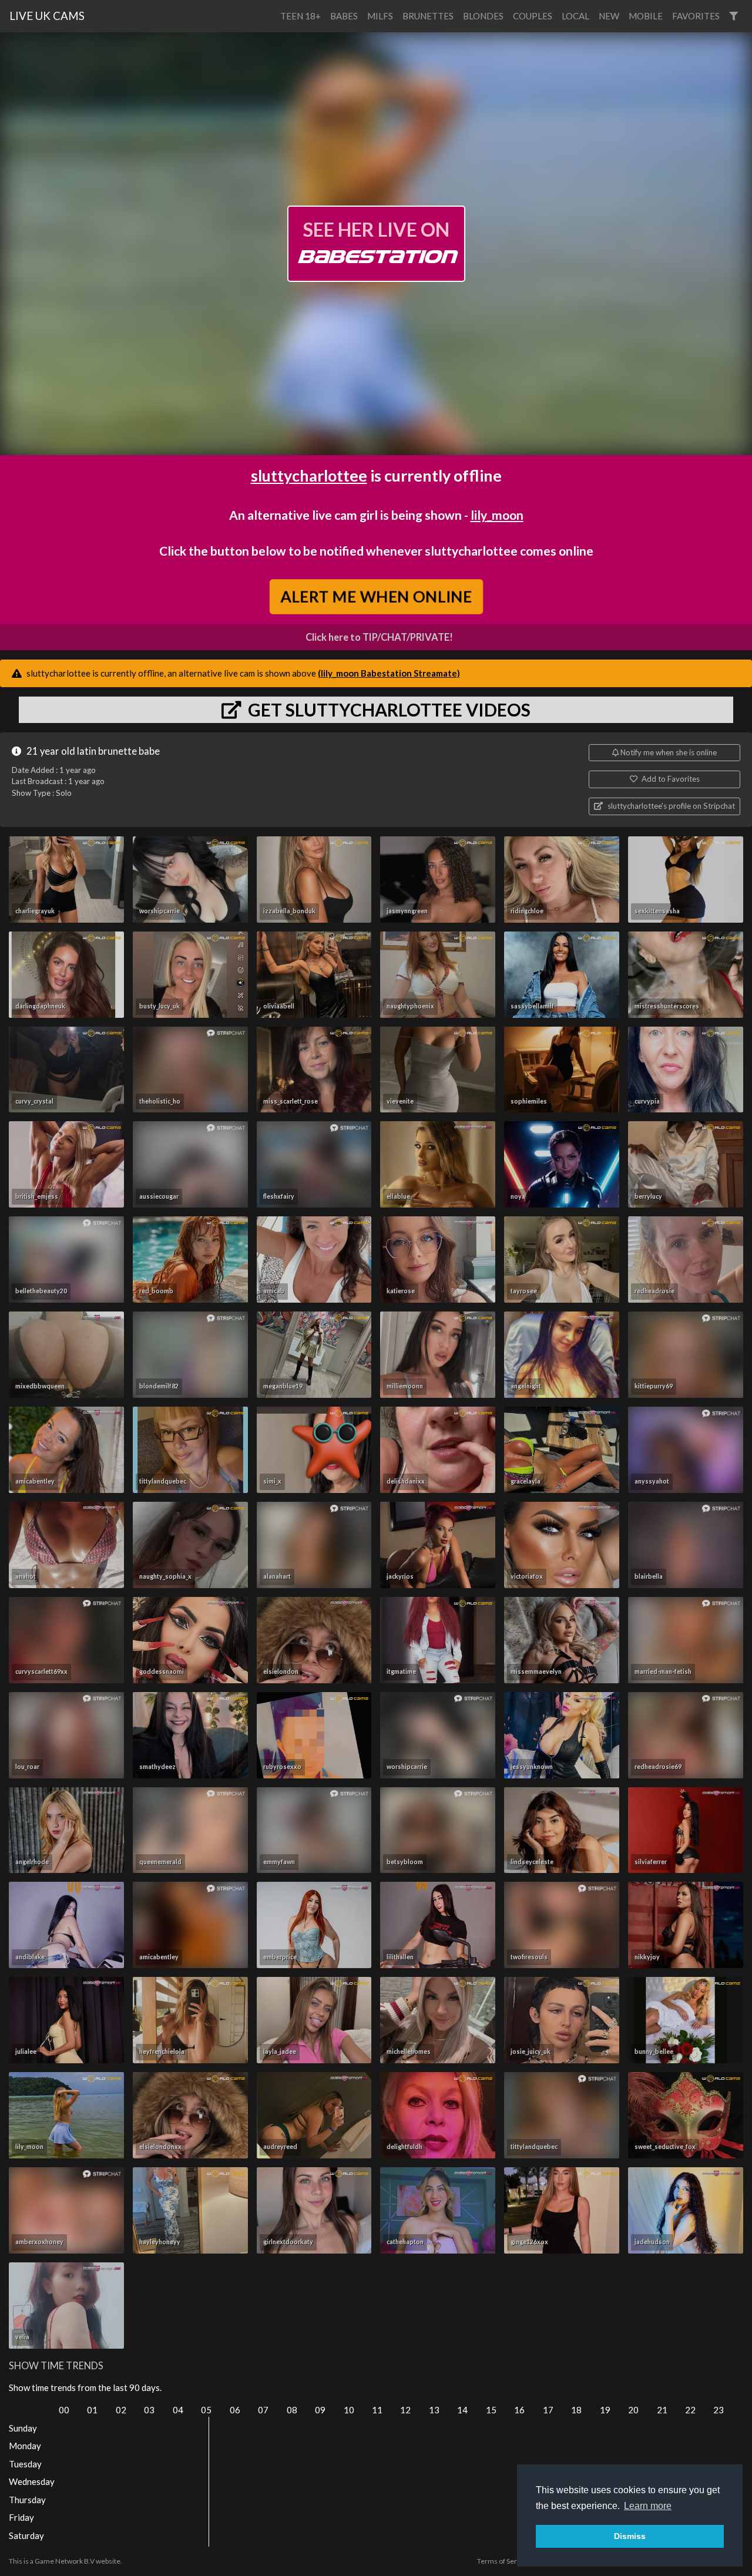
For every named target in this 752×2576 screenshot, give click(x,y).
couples (533, 16)
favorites (696, 16)
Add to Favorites (670, 779)
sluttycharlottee (309, 475)
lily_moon (497, 515)
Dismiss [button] (630, 2536)
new (609, 16)
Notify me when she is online (668, 752)
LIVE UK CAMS (47, 16)
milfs (380, 16)
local (575, 16)
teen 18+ (301, 16)
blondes (483, 16)
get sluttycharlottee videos (387, 709)
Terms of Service (503, 2561)
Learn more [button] (648, 2506)
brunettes (428, 16)
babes (344, 16)
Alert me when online (376, 596)
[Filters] (733, 16)
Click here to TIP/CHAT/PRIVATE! (379, 637)
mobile (646, 16)
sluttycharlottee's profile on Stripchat (670, 806)
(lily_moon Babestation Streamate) (389, 673)
